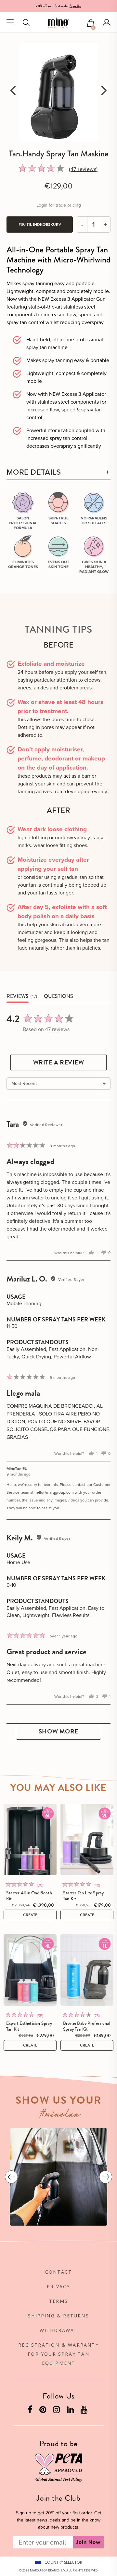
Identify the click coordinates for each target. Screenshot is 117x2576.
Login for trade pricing (59, 205)
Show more (58, 1731)
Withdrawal (59, 2330)
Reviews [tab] (18, 996)
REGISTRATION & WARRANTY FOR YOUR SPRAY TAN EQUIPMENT (58, 2354)
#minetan (60, 2115)
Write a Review (59, 1062)
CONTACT (58, 2272)
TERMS (58, 2301)
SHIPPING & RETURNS (58, 2316)
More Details (34, 472)
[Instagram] (57, 2411)
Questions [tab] (58, 996)
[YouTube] (85, 2411)
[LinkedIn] (71, 2411)
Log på (107, 23)
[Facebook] (31, 2411)
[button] (91, 24)
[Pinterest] (44, 2411)
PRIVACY (58, 2286)
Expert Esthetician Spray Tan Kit (29, 2026)
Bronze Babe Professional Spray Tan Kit (87, 2026)
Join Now (89, 2542)
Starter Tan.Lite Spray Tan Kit (83, 1896)
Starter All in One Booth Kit (29, 1896)
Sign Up (75, 6)
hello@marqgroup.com (54, 1492)
